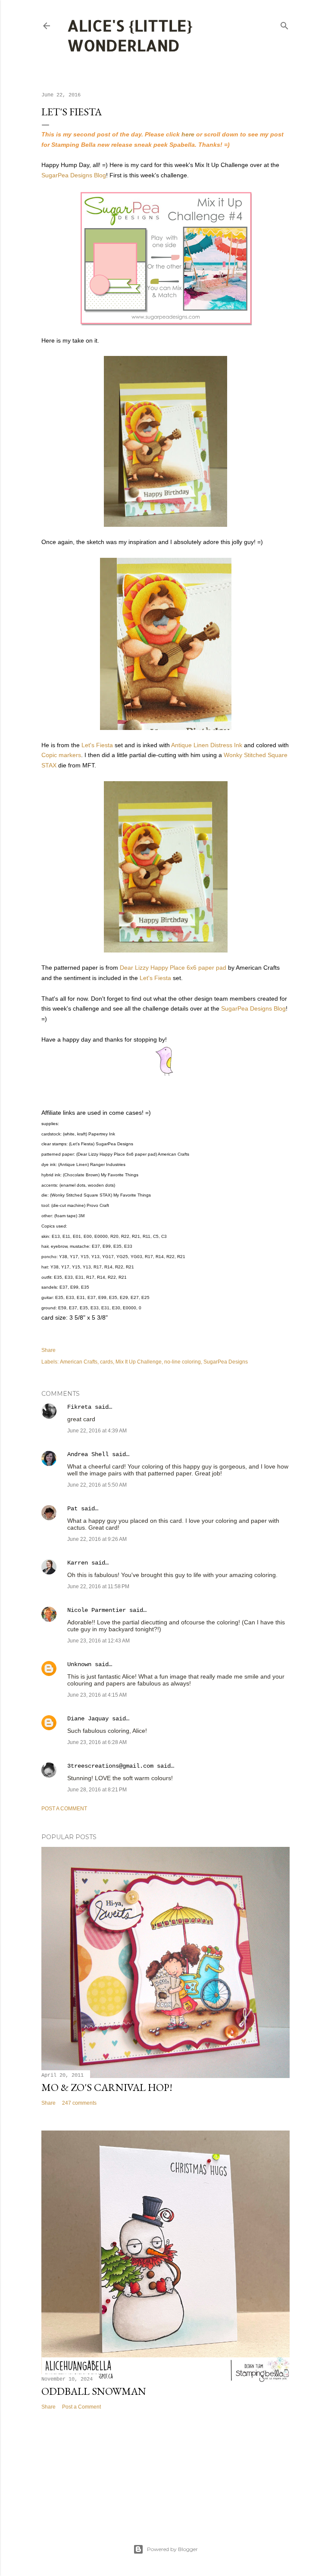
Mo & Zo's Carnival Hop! (107, 2087)
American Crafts (79, 1362)
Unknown (79, 1664)
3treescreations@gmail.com (110, 1766)
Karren (78, 1563)
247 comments (79, 2103)
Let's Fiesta (97, 745)
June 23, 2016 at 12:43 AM (98, 1641)
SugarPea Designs (226, 1362)
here (188, 134)
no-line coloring (183, 1362)
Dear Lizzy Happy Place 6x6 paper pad (173, 968)
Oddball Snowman (94, 2391)
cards (106, 1362)
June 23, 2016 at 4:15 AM (97, 1695)
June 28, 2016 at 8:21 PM (97, 1790)
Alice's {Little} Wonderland (130, 35)
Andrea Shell (88, 1454)
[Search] (284, 24)
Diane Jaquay (88, 1719)
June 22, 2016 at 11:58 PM (98, 1586)
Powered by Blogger (172, 2549)
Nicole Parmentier (97, 1610)
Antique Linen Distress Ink (207, 745)
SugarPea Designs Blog (74, 175)
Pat (72, 1509)
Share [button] (48, 1350)
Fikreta (79, 1407)
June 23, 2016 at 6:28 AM (97, 1742)
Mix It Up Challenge (139, 1362)
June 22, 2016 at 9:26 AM (97, 1539)
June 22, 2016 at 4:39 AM (97, 1431)
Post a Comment (64, 1809)
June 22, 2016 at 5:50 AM (97, 1485)
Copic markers (61, 755)
